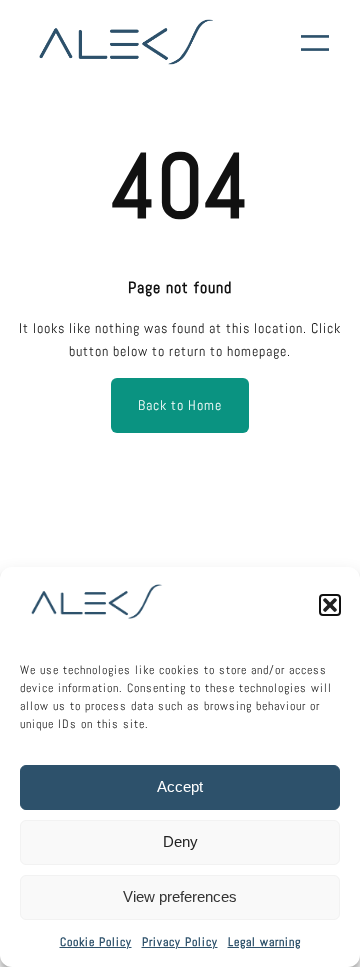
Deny (180, 841)
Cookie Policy (96, 942)
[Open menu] (315, 43)
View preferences (180, 896)
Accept (180, 786)
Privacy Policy (180, 942)
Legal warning (264, 942)
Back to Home (180, 405)
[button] (330, 605)
